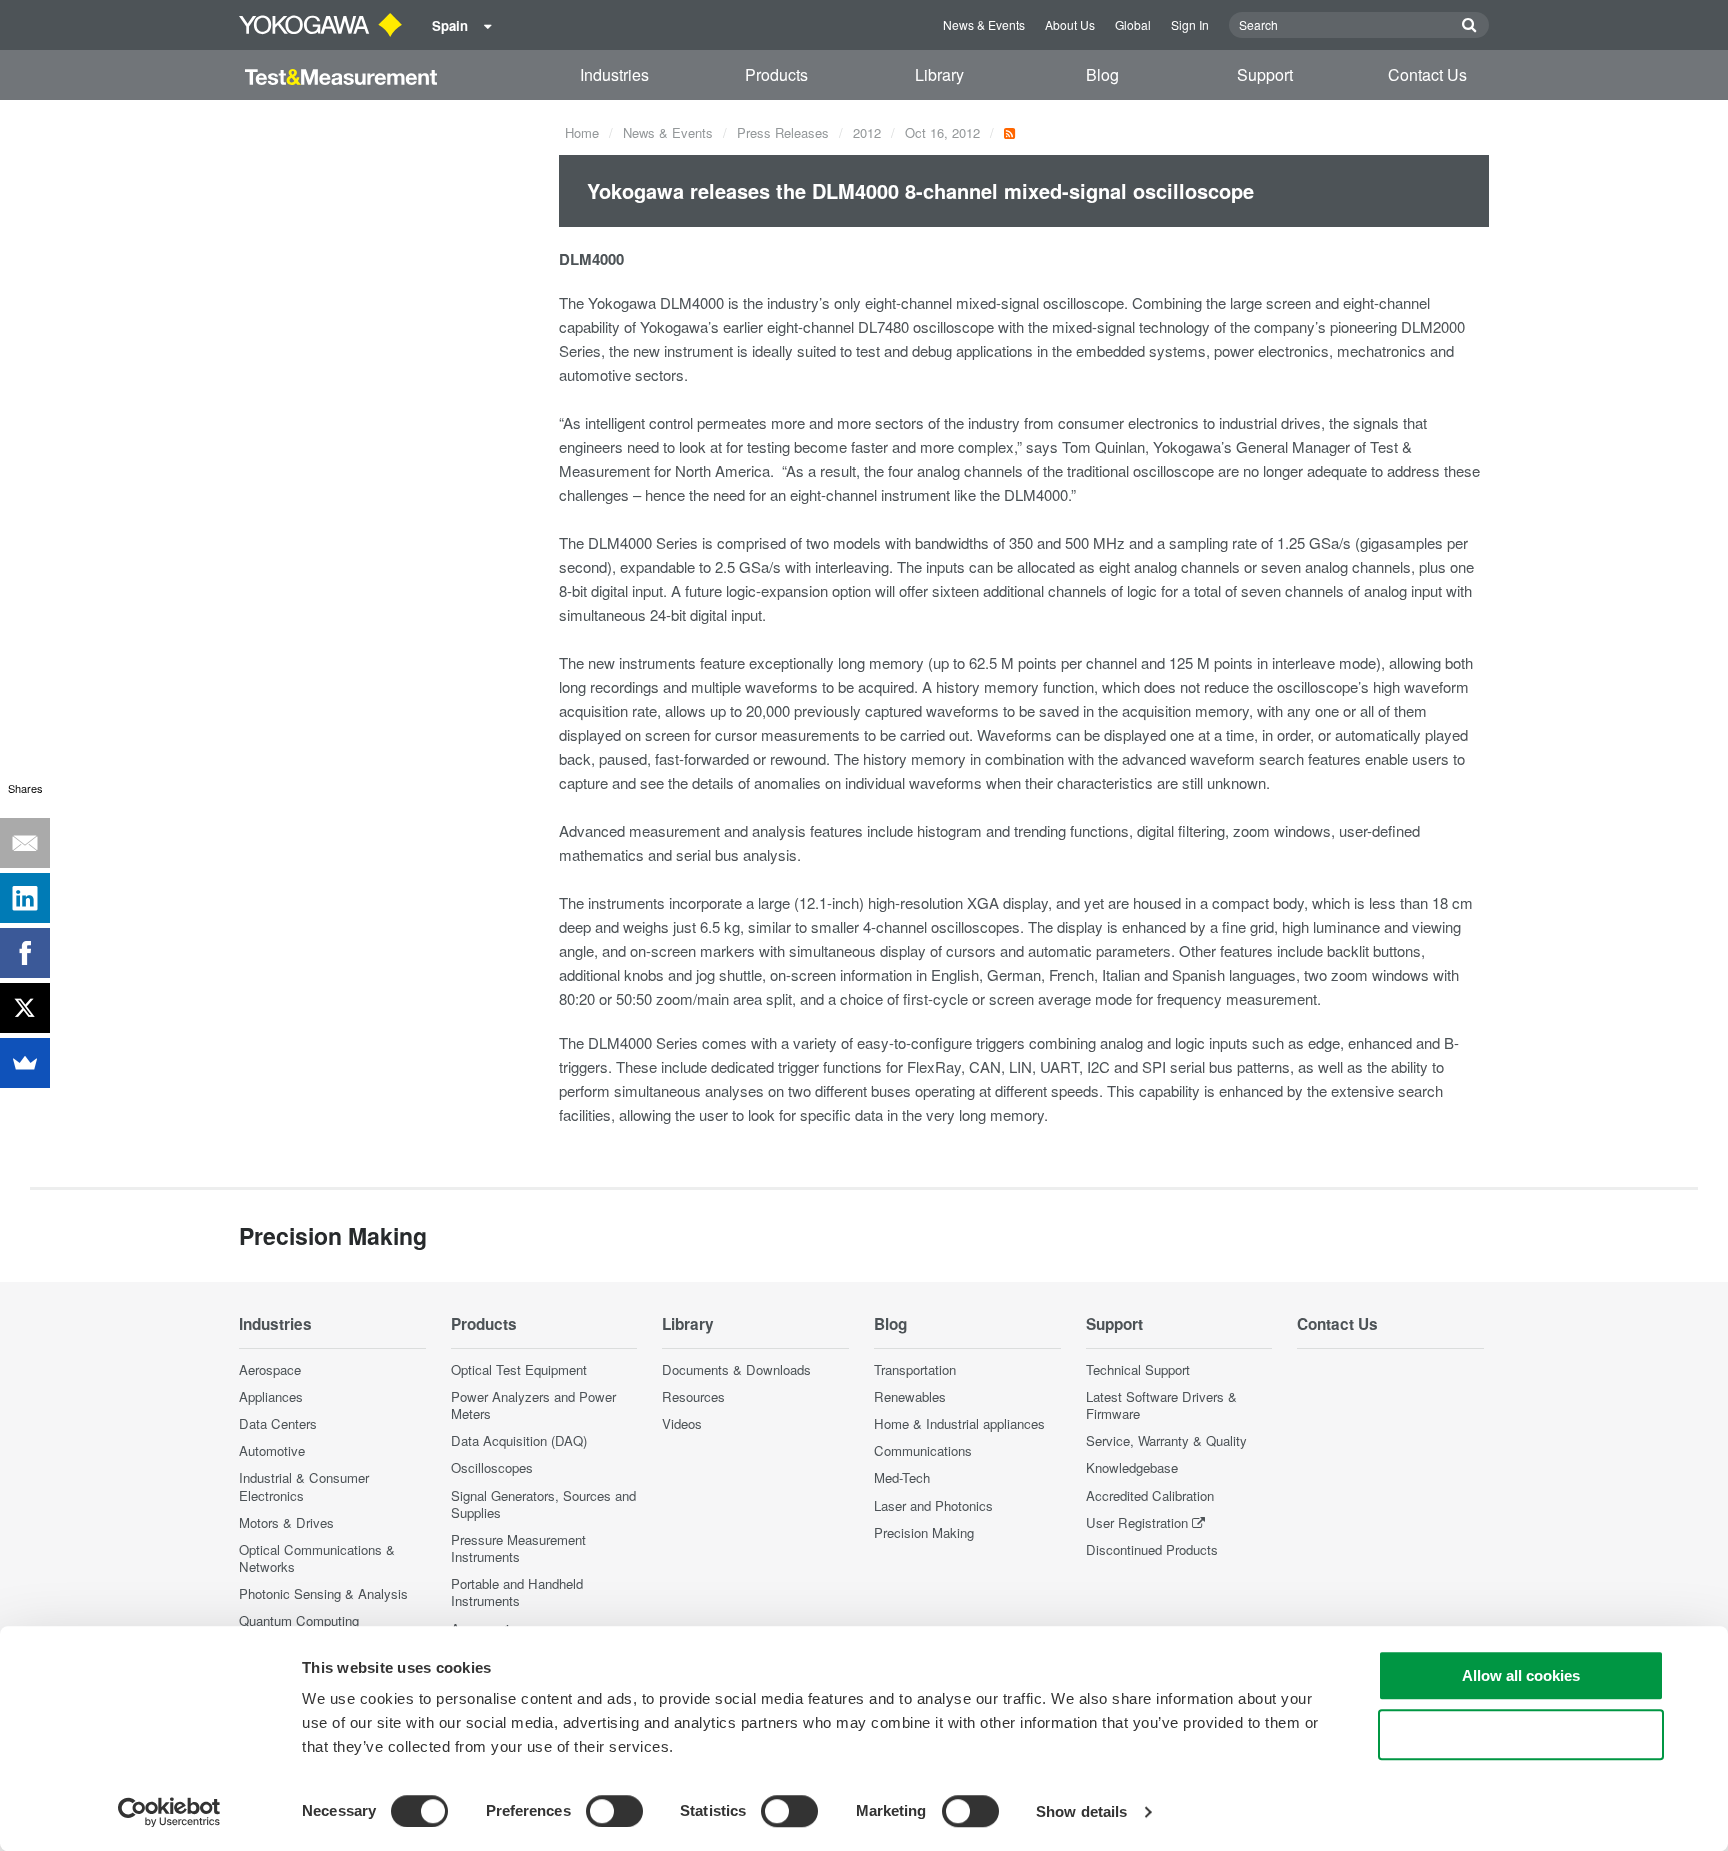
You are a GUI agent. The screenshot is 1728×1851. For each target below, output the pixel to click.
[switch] (614, 1811)
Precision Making (924, 1532)
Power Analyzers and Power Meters (533, 1405)
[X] (25, 1008)
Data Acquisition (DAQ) (519, 1440)
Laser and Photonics (933, 1505)
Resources (693, 1396)
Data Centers (278, 1423)
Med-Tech (902, 1477)
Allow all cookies (1521, 1675)
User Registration (1137, 1522)
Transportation (915, 1369)
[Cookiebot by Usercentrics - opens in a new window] (169, 1812)
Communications (923, 1450)
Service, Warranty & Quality (1166, 1440)
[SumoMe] (25, 1063)
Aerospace (270, 1369)
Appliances (271, 1396)
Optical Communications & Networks (317, 1558)
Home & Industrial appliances (959, 1423)
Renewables (910, 1396)
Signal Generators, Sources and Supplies (543, 1504)
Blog (1102, 74)
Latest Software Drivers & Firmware (1161, 1405)
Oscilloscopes (492, 1467)
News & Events (984, 24)
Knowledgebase (1132, 1467)
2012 (867, 132)
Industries (614, 74)
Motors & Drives (286, 1522)
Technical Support (1138, 1369)
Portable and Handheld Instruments (517, 1592)
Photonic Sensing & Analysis (323, 1593)
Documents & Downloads (736, 1369)
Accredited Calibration (1150, 1495)
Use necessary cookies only (1521, 1734)
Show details (1081, 1811)
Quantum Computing (299, 1620)
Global (1133, 24)
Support (1265, 74)
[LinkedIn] (25, 898)
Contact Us (1427, 74)
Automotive (272, 1450)
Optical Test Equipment (519, 1369)
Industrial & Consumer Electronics (304, 1486)
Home (582, 132)
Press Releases (783, 132)
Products (776, 74)
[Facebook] (25, 953)
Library (939, 74)
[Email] (25, 843)
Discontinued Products (1152, 1549)
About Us (1070, 24)
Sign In (1190, 24)
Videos (682, 1423)
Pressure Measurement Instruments (518, 1548)
